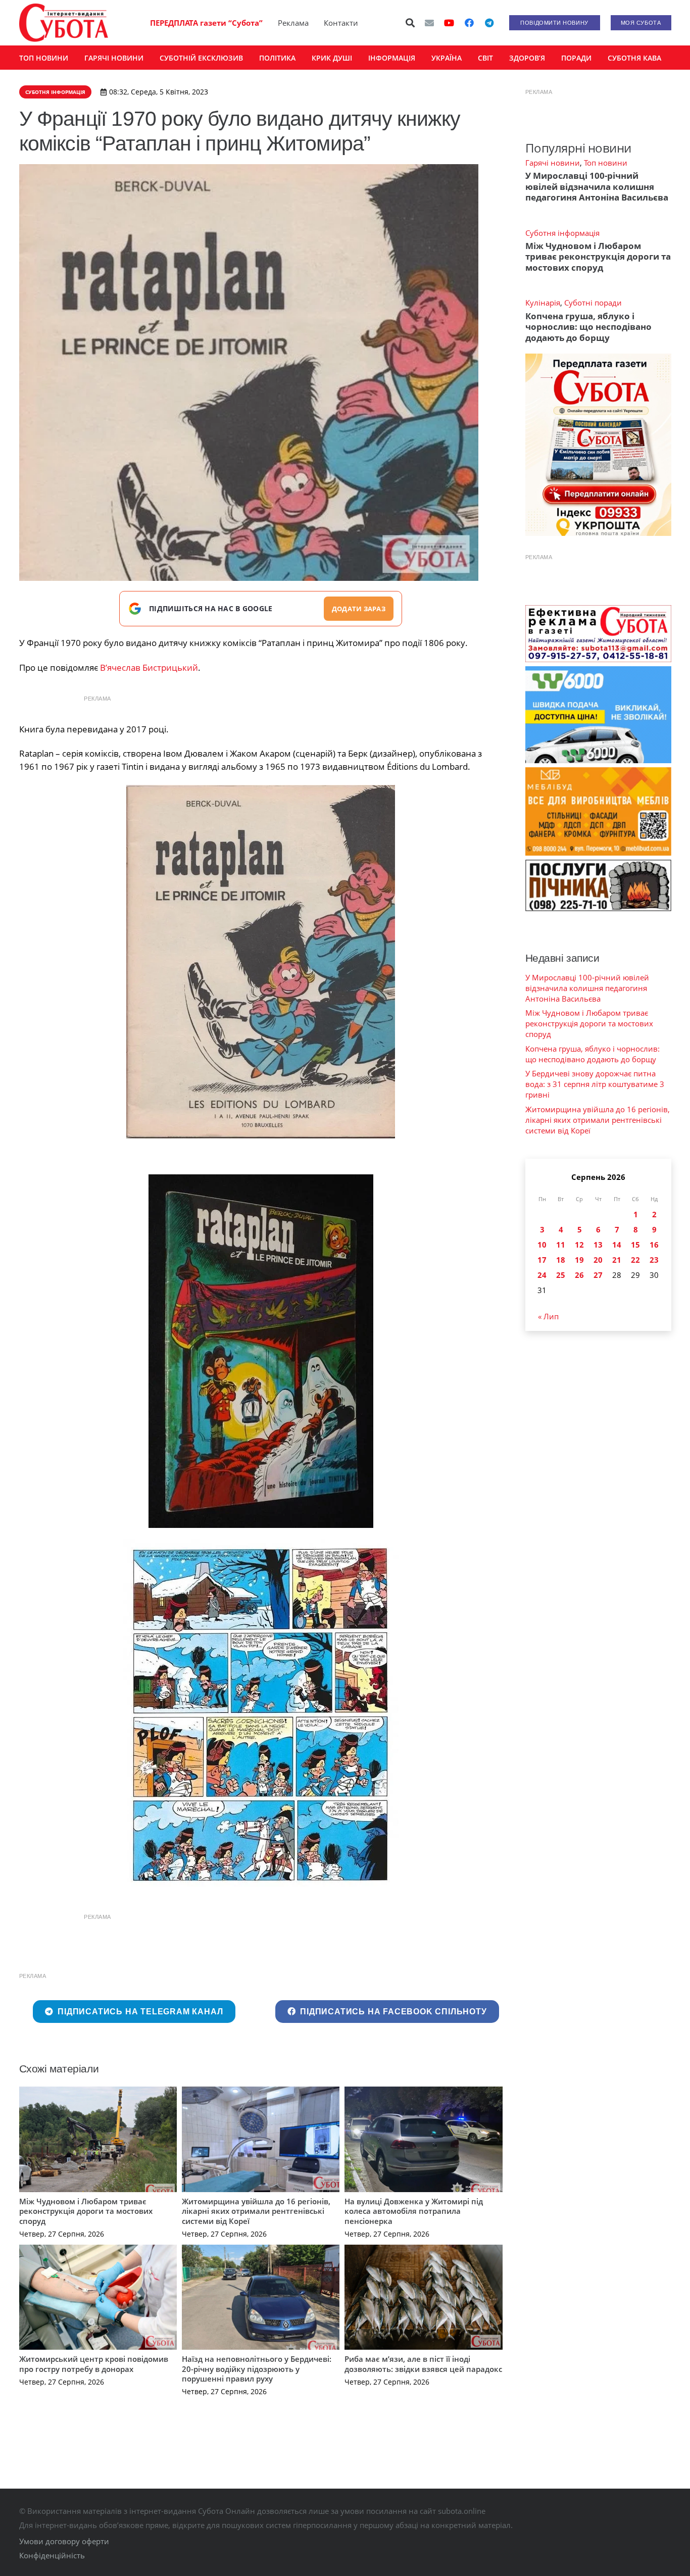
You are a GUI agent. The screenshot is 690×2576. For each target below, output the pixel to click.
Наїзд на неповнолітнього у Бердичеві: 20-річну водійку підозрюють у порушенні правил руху (257, 2369)
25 (561, 1275)
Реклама (293, 23)
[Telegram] (489, 23)
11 (561, 1245)
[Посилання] (64, 23)
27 (598, 1275)
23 (654, 1260)
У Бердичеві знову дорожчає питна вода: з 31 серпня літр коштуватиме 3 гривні (595, 1084)
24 (542, 1275)
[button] (410, 23)
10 (542, 1245)
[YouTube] (449, 23)
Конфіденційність (52, 2555)
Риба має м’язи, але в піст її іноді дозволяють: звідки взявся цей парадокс (423, 2364)
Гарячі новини (553, 163)
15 (635, 1245)
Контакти (341, 23)
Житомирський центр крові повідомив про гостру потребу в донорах (94, 2364)
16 (654, 1245)
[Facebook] (469, 23)
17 (542, 1260)
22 (635, 1260)
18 (561, 1260)
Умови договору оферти (64, 2541)
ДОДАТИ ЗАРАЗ (359, 609)
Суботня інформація (562, 233)
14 (617, 1245)
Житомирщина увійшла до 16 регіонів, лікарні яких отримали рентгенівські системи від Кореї (256, 2211)
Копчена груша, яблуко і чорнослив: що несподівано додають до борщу (588, 327)
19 (579, 1260)
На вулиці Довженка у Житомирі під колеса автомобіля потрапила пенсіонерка (414, 2211)
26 (579, 1275)
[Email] (429, 23)
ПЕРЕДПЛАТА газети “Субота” (206, 23)
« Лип (548, 1316)
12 (579, 1245)
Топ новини (606, 163)
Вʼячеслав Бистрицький (149, 667)
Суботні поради (593, 303)
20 (598, 1260)
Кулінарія (543, 303)
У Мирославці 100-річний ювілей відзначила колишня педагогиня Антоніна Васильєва (597, 186)
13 (598, 1245)
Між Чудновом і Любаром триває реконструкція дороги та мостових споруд (86, 2211)
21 (617, 1260)
